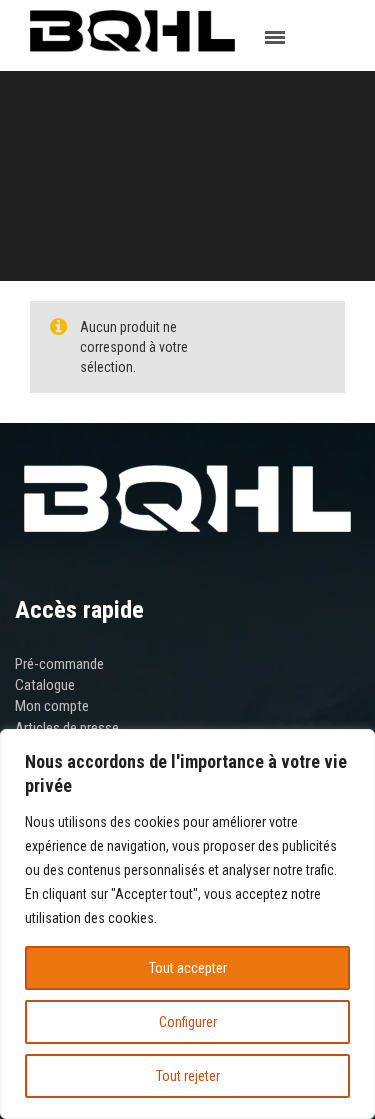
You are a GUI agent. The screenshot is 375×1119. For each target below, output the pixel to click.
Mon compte (52, 706)
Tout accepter (188, 968)
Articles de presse (67, 728)
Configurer (188, 1022)
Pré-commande (59, 664)
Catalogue (45, 685)
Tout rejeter (188, 1076)
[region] (187, 924)
